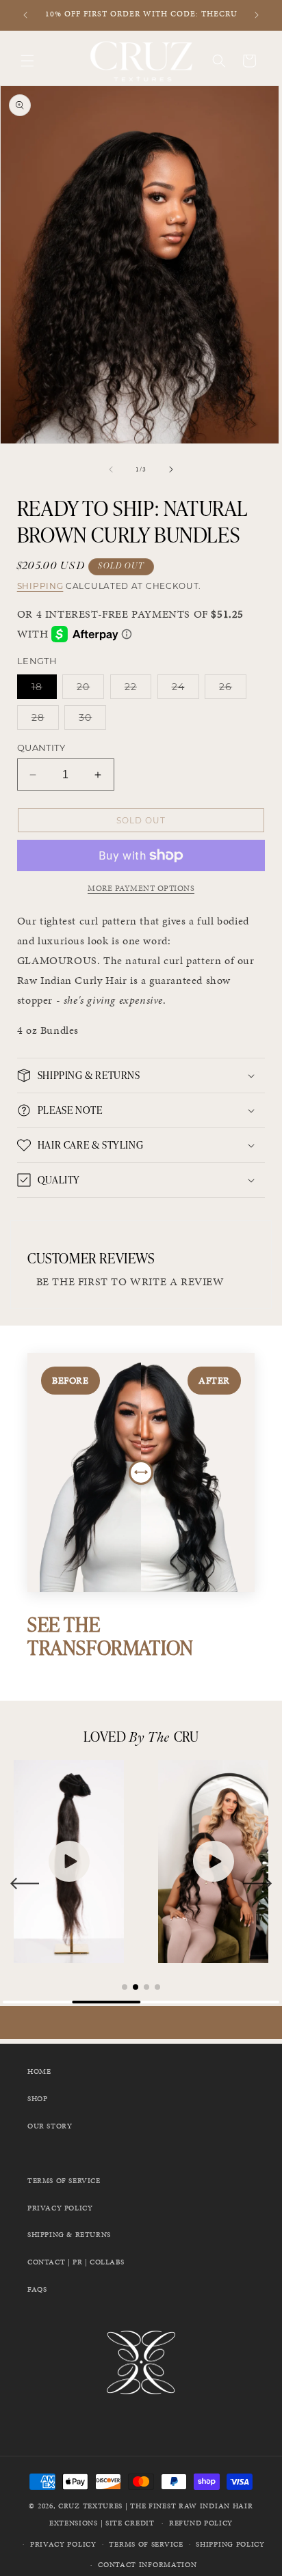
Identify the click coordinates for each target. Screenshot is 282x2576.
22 (138, 689)
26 (233, 689)
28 (45, 720)
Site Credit (130, 2523)
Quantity (41, 748)
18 (44, 689)
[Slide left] (111, 469)
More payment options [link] (141, 888)
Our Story (50, 2126)
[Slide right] (171, 469)
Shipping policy (230, 2544)
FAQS (37, 2289)
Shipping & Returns (69, 2235)
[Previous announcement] (25, 15)
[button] (27, 61)
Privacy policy (63, 2544)
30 (92, 720)
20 (90, 689)
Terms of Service (64, 2181)
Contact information (147, 2565)
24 (185, 689)
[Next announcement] (257, 15)
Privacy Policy (60, 2208)
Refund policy (201, 2523)
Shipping (40, 586)
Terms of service (146, 2544)
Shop (37, 2099)
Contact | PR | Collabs (76, 2262)
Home (39, 2071)
